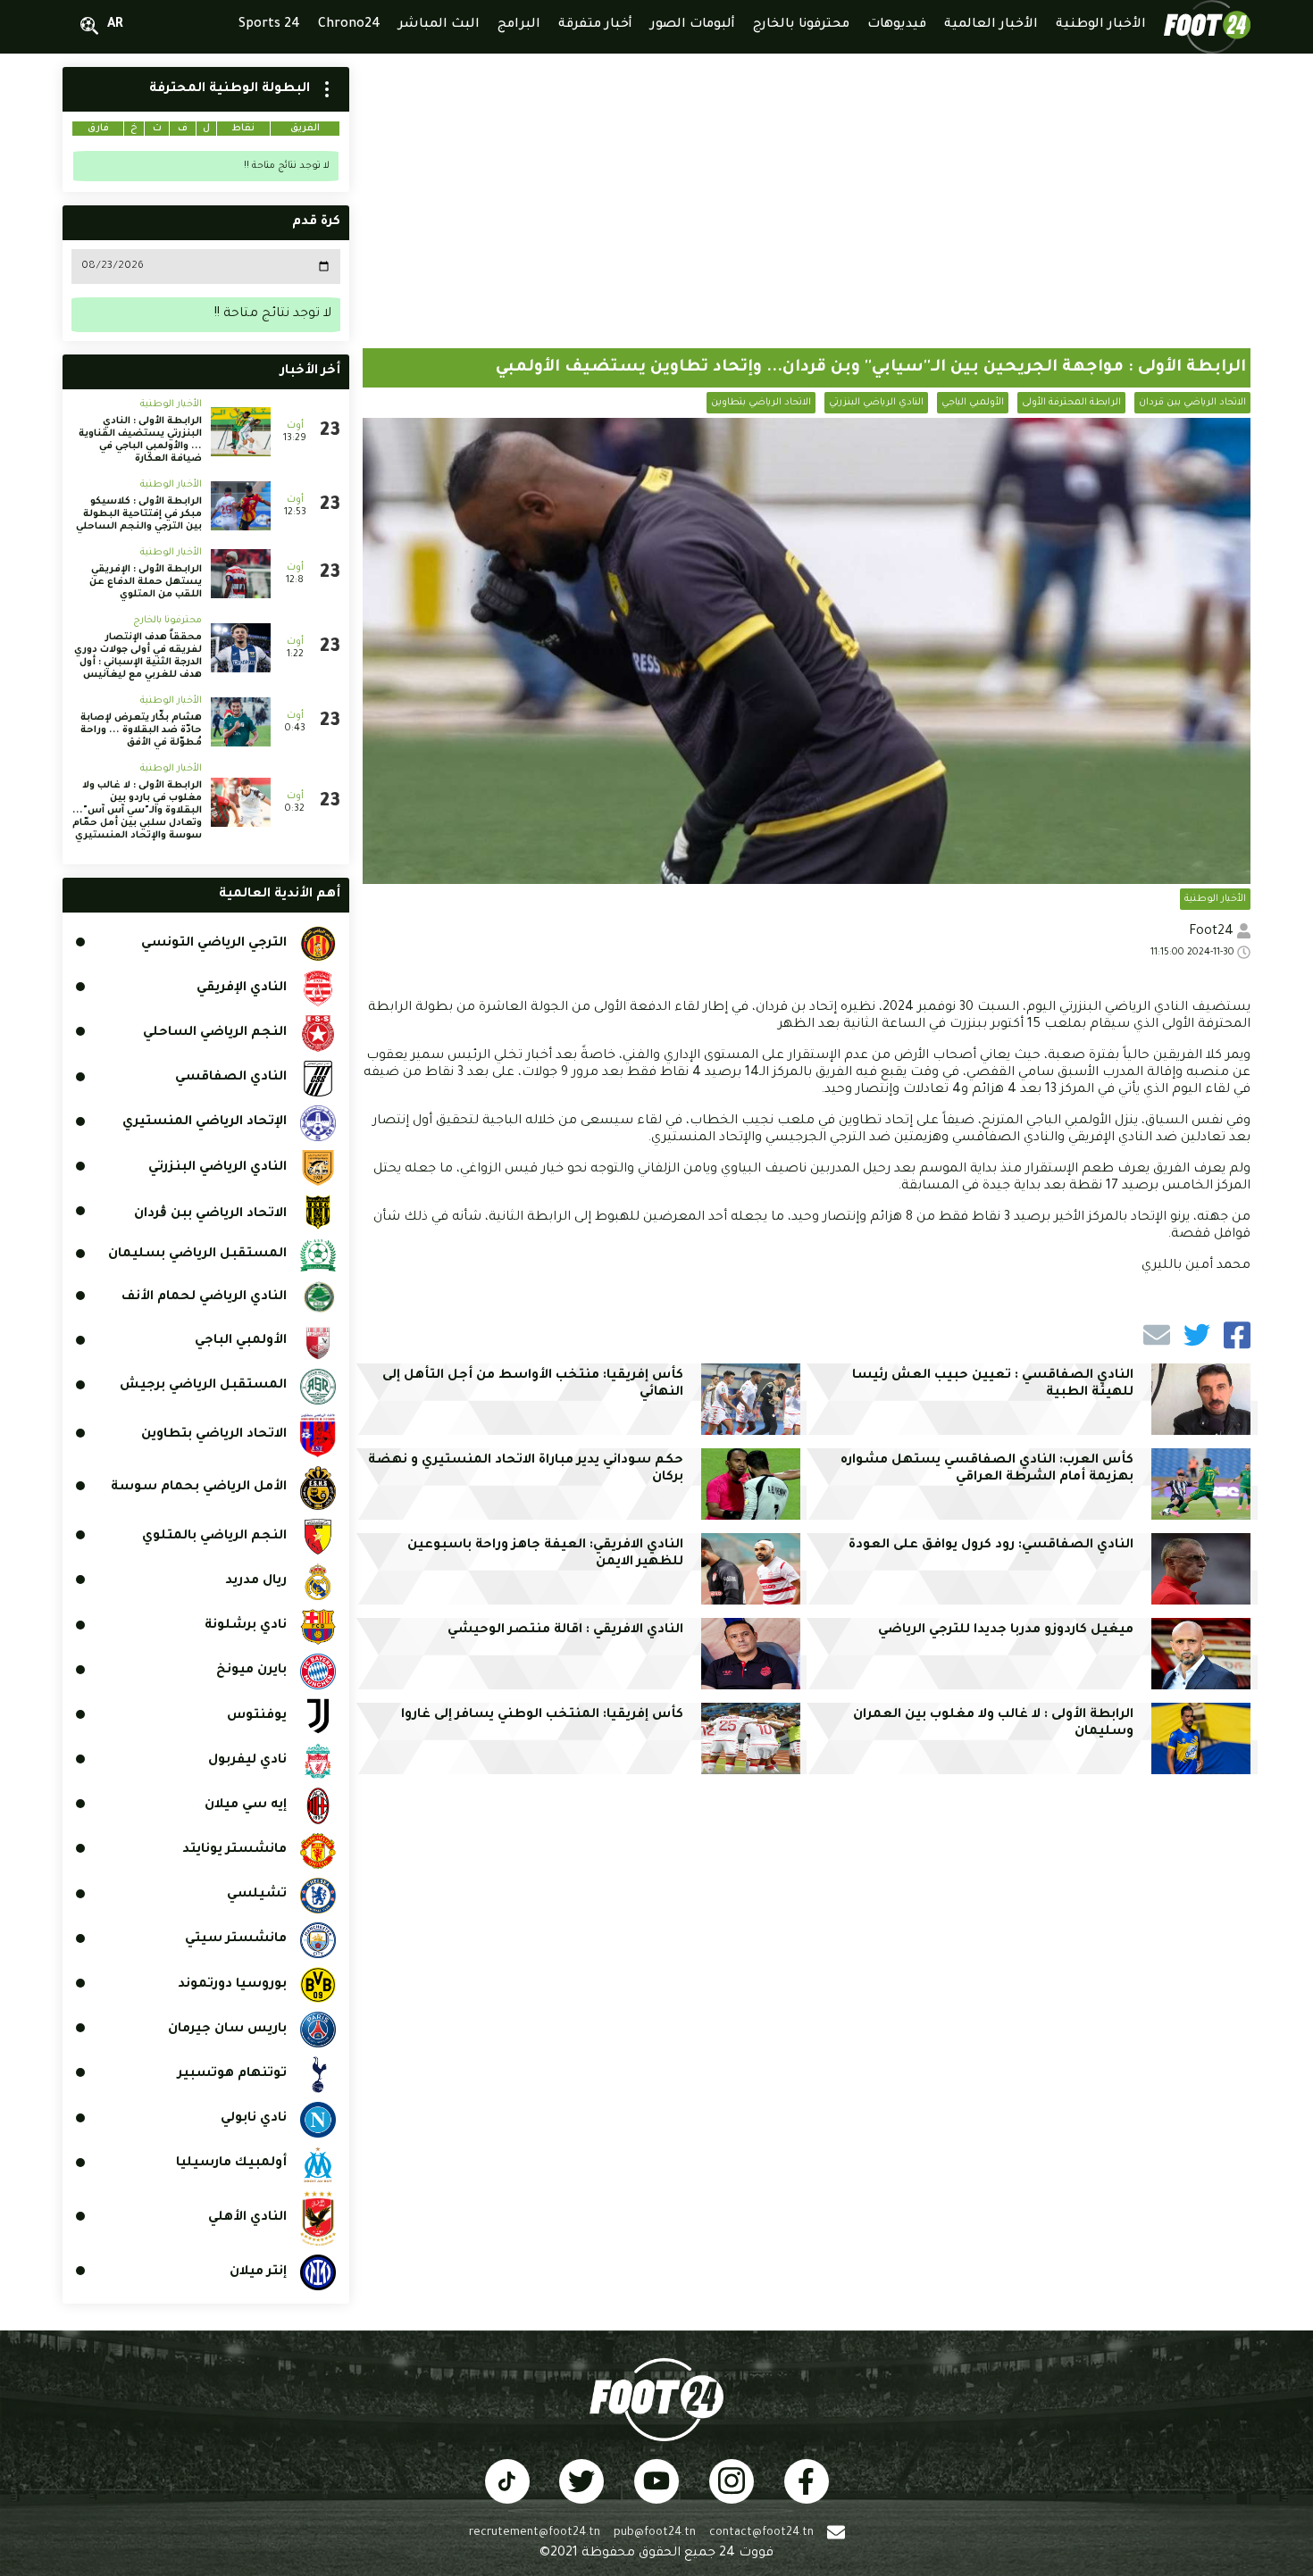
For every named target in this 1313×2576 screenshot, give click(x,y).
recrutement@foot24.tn (535, 2533)
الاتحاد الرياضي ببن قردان (1192, 403)
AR (115, 25)
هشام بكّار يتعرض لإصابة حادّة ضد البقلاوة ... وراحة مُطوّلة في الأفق (141, 730)
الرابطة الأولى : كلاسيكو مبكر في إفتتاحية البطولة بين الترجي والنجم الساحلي (139, 514)
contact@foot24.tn (761, 2533)
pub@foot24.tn (655, 2533)
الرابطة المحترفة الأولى (1071, 403)
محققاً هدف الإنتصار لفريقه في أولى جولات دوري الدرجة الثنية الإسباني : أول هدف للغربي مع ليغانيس (138, 656)
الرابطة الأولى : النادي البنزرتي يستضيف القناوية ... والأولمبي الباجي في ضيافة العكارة (140, 440)
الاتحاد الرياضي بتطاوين (761, 403)
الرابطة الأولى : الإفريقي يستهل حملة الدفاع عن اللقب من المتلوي (146, 582)
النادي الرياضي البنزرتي (876, 403)
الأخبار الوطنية (1215, 899)
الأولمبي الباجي (973, 403)
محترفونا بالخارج (167, 621)
